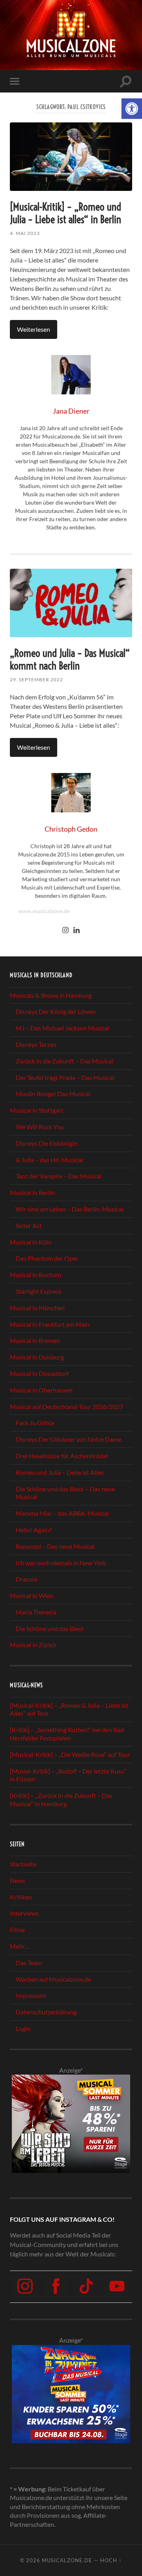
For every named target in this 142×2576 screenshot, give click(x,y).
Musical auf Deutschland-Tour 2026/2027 (66, 1406)
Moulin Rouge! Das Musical (53, 1094)
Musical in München (37, 1308)
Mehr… (20, 1946)
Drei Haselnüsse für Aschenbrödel (62, 1456)
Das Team (29, 1963)
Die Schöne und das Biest (50, 1628)
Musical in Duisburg (37, 1357)
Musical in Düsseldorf (39, 1373)
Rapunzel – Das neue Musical (55, 1546)
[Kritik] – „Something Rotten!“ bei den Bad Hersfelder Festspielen (67, 1734)
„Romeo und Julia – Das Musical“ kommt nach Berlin (70, 659)
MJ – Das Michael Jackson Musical (63, 1028)
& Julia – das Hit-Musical (49, 1160)
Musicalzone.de (67, 2560)
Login (23, 2028)
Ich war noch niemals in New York (61, 1563)
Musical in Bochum (35, 1275)
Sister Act (29, 1225)
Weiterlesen (34, 329)
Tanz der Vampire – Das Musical (59, 1176)
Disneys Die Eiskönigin (47, 1143)
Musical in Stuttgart (37, 1110)
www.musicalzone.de (44, 911)
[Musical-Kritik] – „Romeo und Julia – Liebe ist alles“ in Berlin (65, 213)
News (18, 1880)
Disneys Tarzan (36, 1044)
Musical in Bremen (35, 1340)
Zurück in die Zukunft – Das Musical (64, 1061)
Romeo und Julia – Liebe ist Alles (60, 1472)
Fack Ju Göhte (35, 1423)
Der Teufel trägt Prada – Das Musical (65, 1077)
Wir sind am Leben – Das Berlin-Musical (70, 1209)
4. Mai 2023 (25, 233)
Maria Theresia (36, 1612)
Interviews (24, 1913)
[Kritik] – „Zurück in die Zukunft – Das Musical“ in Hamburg (61, 1799)
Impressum (31, 1995)
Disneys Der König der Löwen (56, 1011)
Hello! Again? (34, 1530)
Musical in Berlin (32, 1192)
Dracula (26, 1579)
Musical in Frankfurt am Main (50, 1324)
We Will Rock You (40, 1127)
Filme (17, 1930)
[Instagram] (65, 930)
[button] (132, 109)
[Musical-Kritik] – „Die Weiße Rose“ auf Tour (70, 1754)
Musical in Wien (32, 1595)
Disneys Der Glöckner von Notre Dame (68, 1439)
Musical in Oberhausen (41, 1390)
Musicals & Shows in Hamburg (51, 995)
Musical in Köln (31, 1242)
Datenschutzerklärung (46, 2012)
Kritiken (21, 1897)
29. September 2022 (36, 680)
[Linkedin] (77, 930)
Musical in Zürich (33, 1645)
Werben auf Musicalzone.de (53, 1979)
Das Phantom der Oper (47, 1258)
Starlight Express (39, 1291)
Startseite (23, 1864)
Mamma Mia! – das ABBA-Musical (62, 1513)
